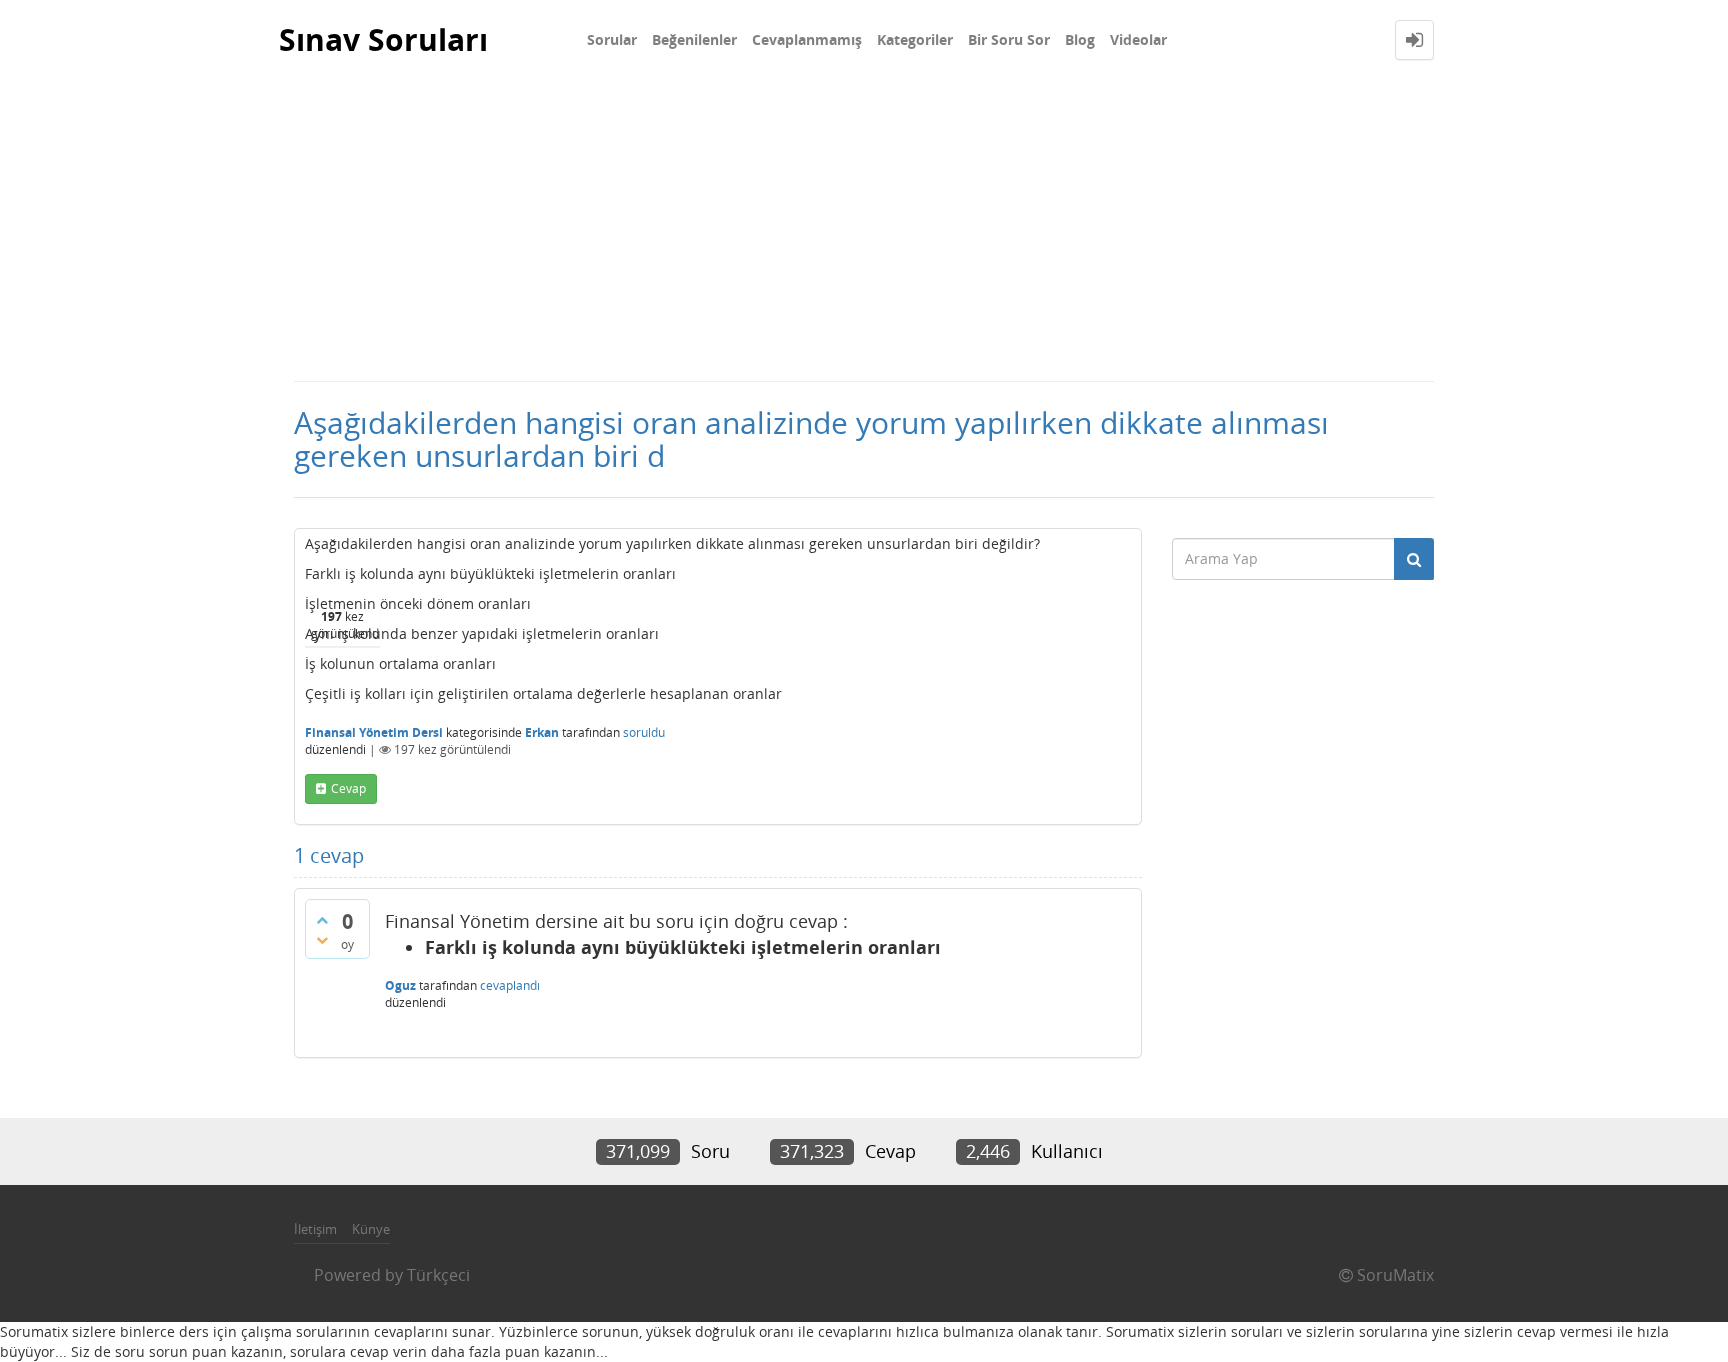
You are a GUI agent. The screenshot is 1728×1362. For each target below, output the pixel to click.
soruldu (644, 732)
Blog (1080, 39)
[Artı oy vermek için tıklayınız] (322, 920)
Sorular (612, 39)
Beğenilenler (694, 39)
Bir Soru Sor (1009, 39)
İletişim (315, 1229)
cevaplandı (510, 985)
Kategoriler (915, 39)
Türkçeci (438, 1275)
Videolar (1138, 39)
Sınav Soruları (383, 39)
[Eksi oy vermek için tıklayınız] (322, 940)
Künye (371, 1229)
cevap (348, 788)
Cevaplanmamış (807, 39)
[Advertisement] (864, 230)
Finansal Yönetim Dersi (374, 732)
